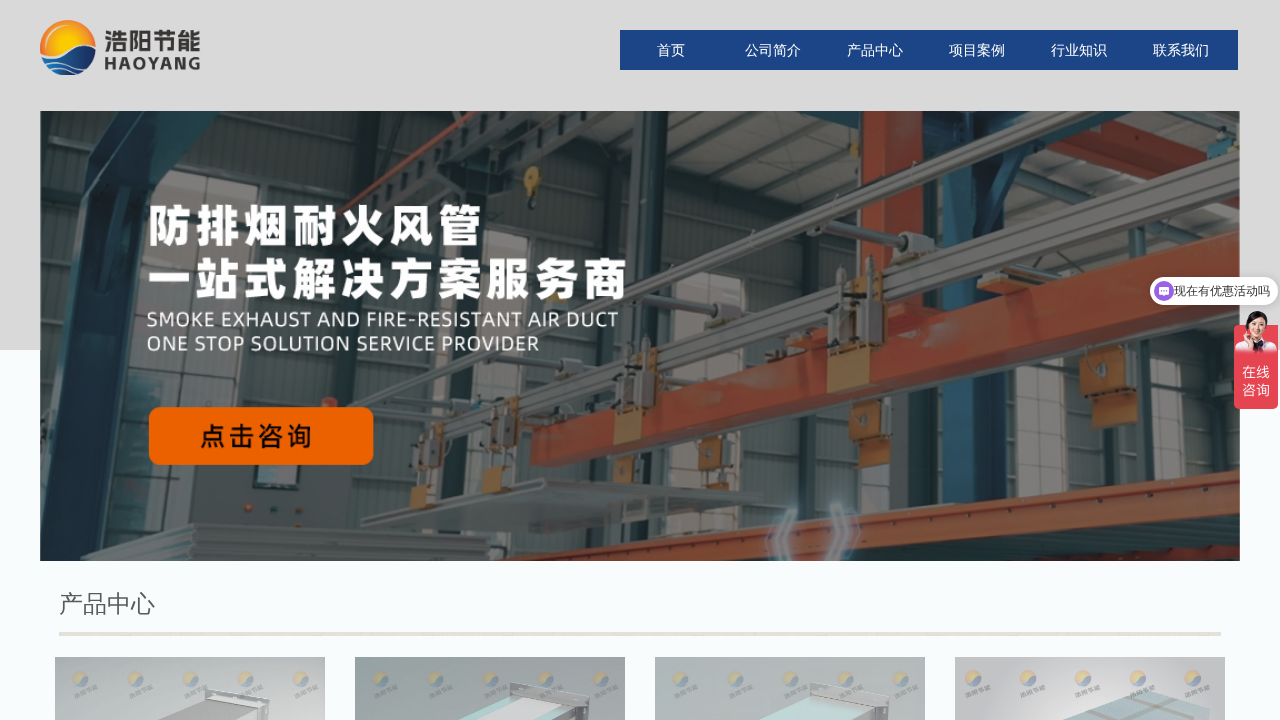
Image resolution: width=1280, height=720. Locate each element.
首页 (671, 50)
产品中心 (875, 50)
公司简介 (773, 50)
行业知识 (1079, 50)
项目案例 (977, 50)
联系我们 (1181, 50)
